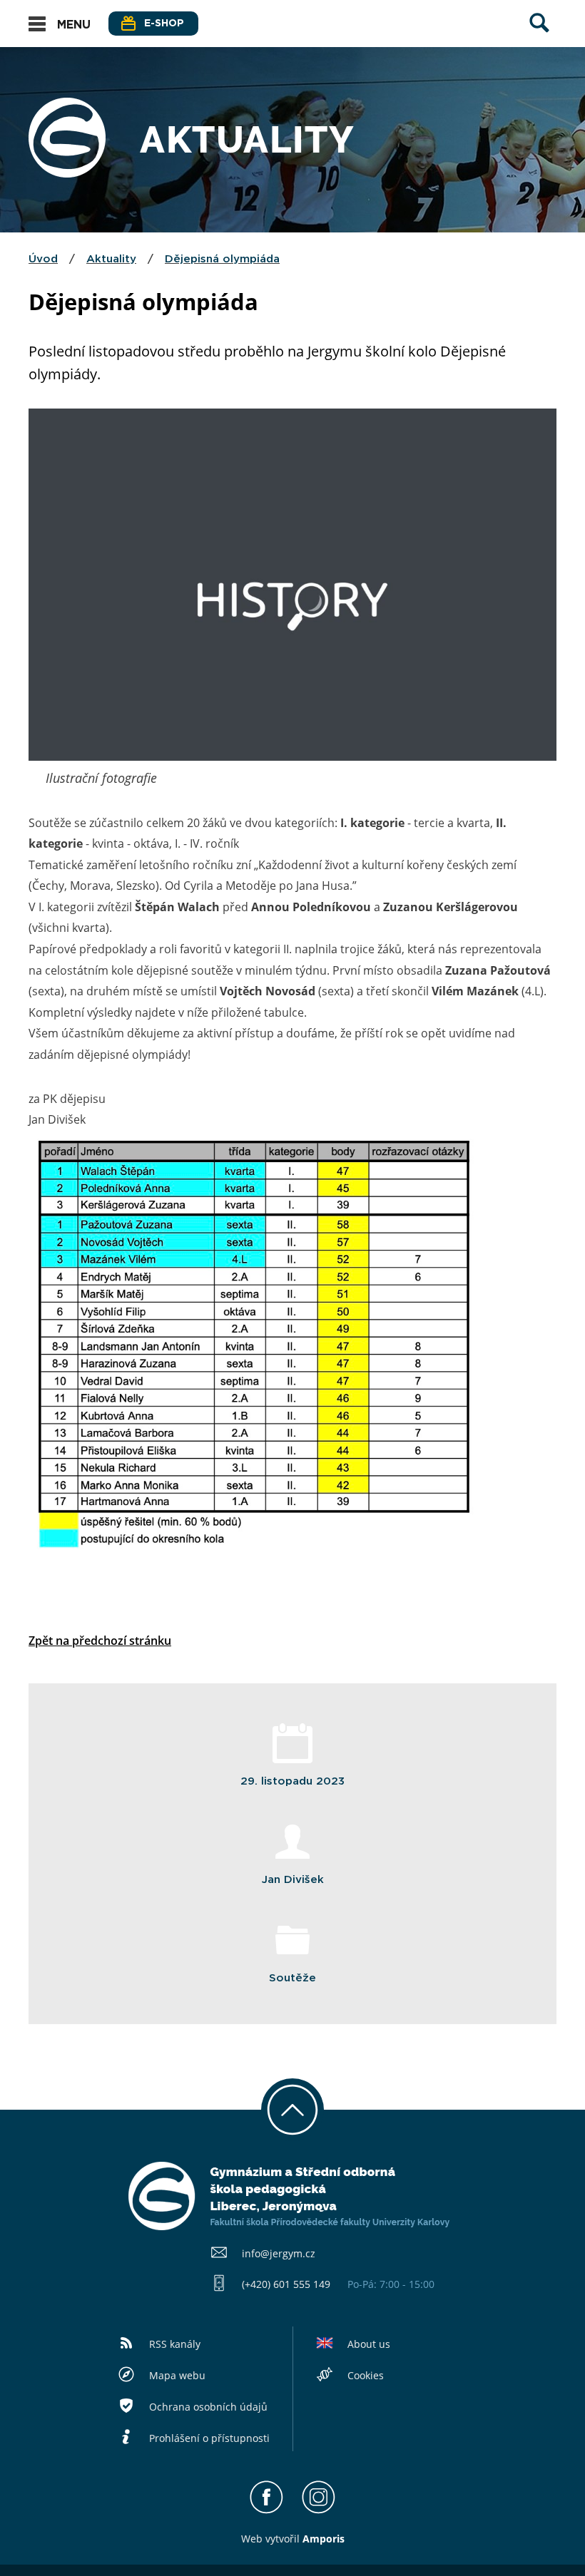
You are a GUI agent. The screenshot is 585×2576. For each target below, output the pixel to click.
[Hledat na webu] (539, 36)
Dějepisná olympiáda (222, 259)
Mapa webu (177, 2375)
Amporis (324, 2539)
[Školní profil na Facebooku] (266, 2510)
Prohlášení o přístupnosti (209, 2438)
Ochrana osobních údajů (208, 2407)
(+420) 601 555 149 (286, 2284)
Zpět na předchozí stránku (100, 1641)
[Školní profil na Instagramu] (319, 2510)
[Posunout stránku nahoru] (292, 2110)
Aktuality (111, 259)
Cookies (366, 2375)
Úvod (43, 259)
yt (275, 2539)
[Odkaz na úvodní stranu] (67, 173)
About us (369, 2344)
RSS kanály (175, 2344)
